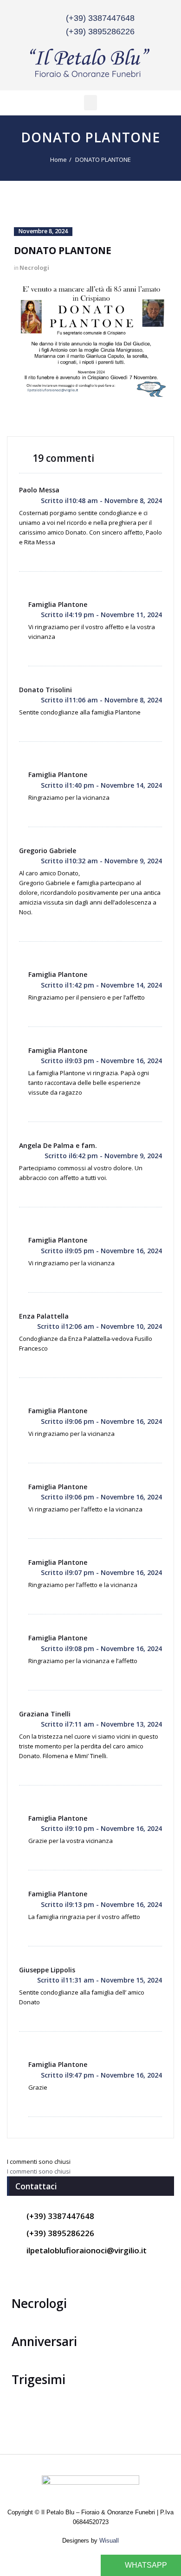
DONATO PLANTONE (103, 159)
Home (58, 159)
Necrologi (34, 268)
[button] (90, 103)
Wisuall (109, 2541)
